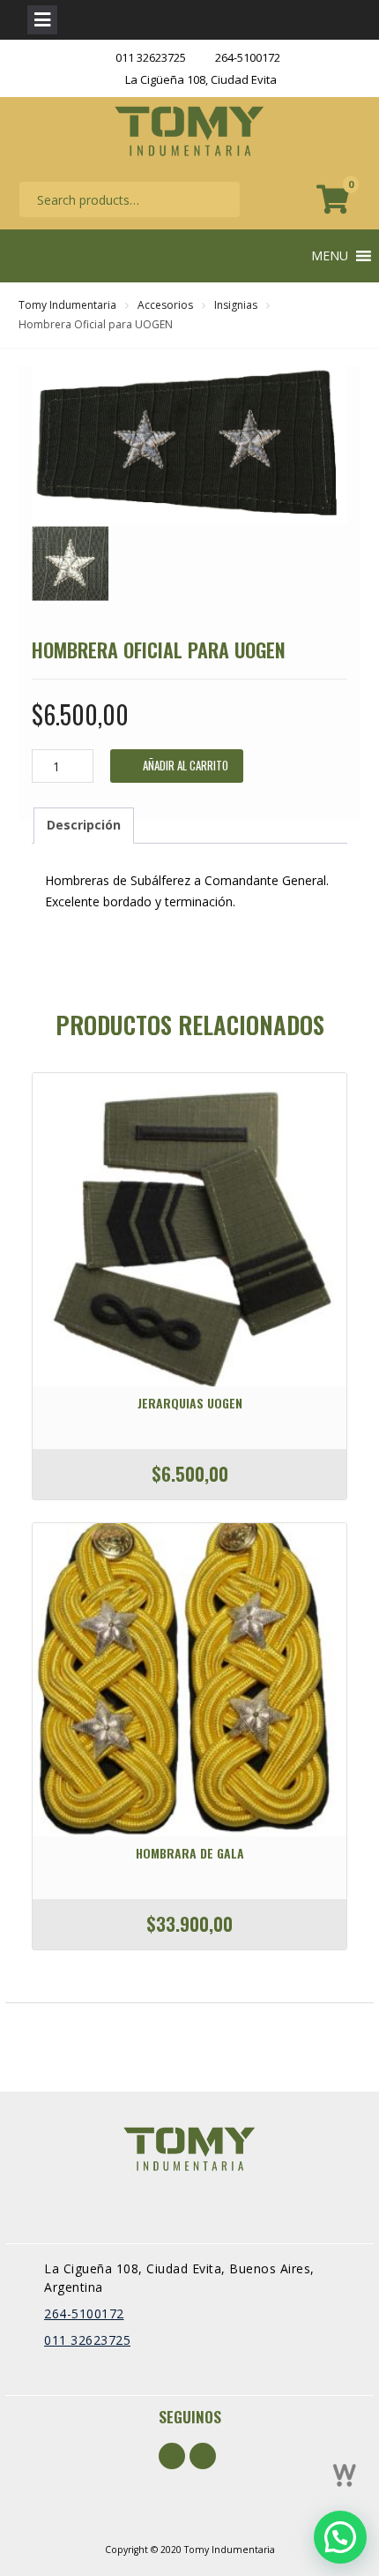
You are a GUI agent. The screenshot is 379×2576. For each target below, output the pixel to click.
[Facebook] (172, 2456)
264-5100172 (248, 57)
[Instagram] (203, 2456)
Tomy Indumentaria (67, 305)
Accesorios (165, 305)
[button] (330, 256)
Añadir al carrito (186, 765)
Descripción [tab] (84, 825)
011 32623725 (151, 57)
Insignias (236, 305)
